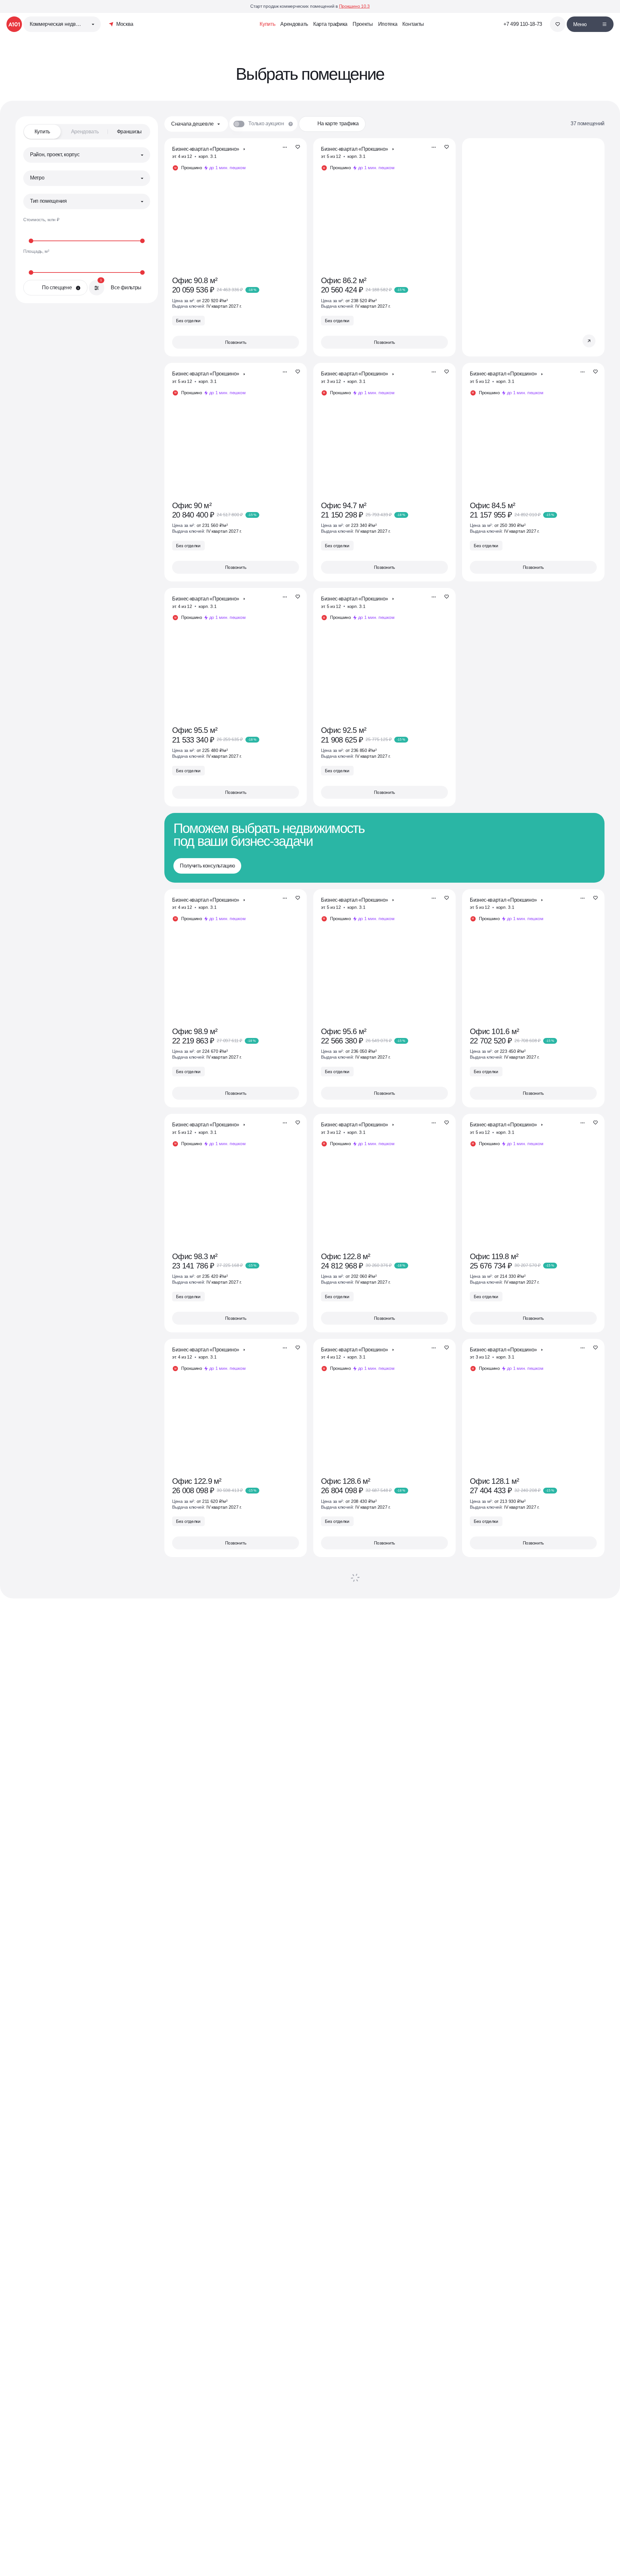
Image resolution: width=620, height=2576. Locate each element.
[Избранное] (558, 24)
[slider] (87, 241)
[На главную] (14, 24)
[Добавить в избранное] (298, 147)
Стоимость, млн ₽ (41, 220)
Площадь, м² (36, 251)
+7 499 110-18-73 (523, 24)
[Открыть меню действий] (285, 147)
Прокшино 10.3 (354, 6)
